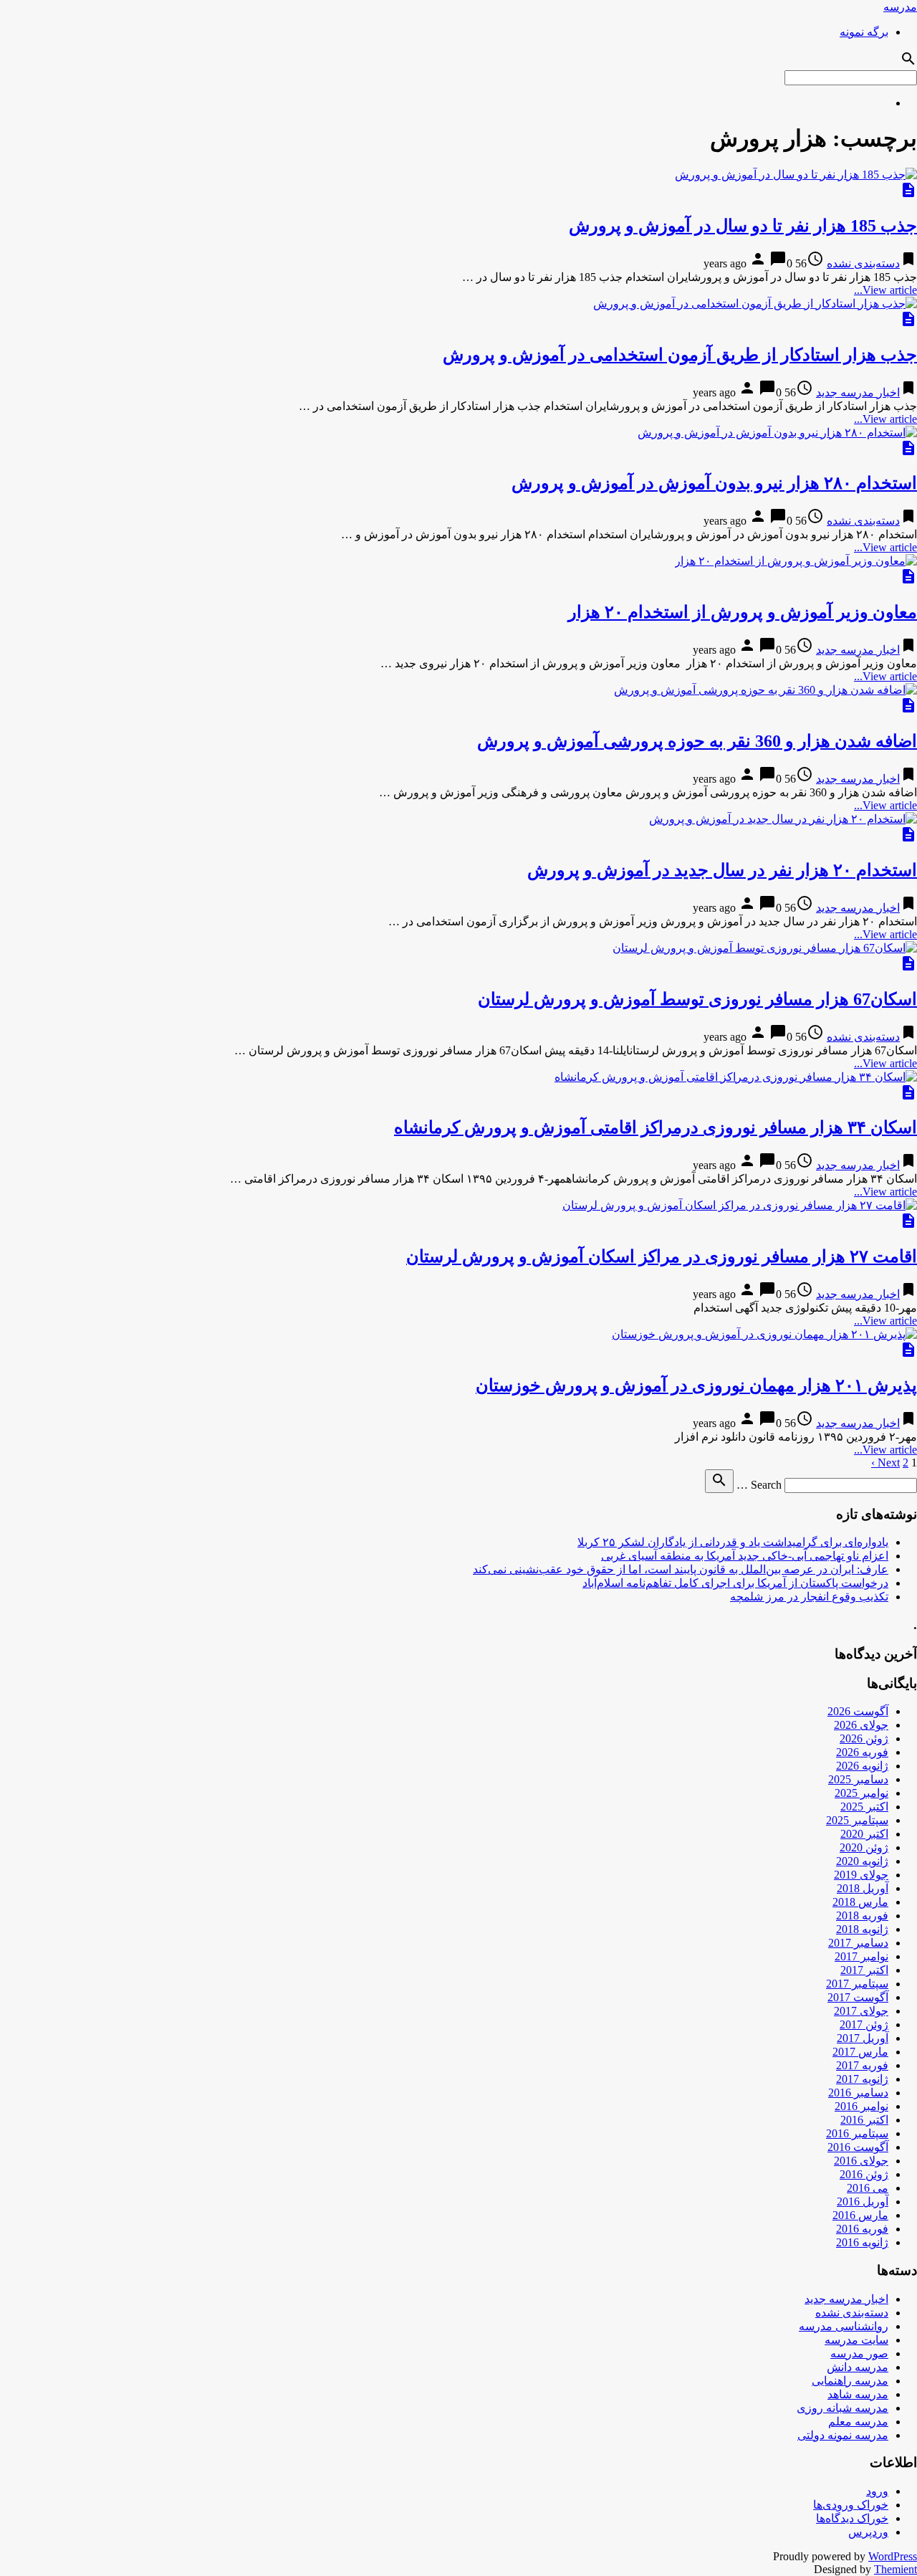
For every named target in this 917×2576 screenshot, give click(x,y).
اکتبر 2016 (864, 2120)
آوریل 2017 (863, 2038)
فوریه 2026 (862, 1752)
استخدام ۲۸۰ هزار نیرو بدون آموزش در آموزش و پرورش (714, 483)
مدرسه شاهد (858, 2394)
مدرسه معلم (858, 2422)
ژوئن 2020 (864, 1847)
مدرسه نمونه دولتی (843, 2435)
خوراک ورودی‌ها (851, 2505)
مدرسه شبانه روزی (842, 2408)
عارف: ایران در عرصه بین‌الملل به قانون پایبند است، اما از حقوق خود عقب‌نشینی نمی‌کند (681, 1569)
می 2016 (868, 2188)
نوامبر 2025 (861, 1793)
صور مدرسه (859, 2353)
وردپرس (868, 2532)
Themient (896, 2569)
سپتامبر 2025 (857, 1820)
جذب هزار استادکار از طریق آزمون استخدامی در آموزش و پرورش (680, 355)
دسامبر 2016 (858, 2093)
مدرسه (900, 7)
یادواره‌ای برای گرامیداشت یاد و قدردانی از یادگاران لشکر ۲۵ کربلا (733, 1542)
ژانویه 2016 (862, 2242)
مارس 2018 (860, 1902)
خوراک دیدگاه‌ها (852, 2518)
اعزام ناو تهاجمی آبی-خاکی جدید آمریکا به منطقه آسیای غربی (745, 1556)
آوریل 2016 (863, 2201)
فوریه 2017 (862, 2065)
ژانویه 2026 (862, 1766)
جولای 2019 (861, 1875)
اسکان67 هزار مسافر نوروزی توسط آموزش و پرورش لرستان (697, 999)
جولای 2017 (861, 2011)
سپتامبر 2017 (857, 1984)
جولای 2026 (861, 1725)
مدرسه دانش (858, 2367)
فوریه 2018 (862, 1916)
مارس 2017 (860, 2052)
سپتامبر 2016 (857, 2133)
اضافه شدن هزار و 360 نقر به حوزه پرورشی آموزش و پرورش (697, 741)
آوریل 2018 (863, 1888)
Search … (759, 1485)
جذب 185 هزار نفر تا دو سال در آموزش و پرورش (743, 226)
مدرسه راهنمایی (850, 2381)
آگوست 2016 (858, 2147)
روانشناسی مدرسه (844, 2326)
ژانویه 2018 (862, 1929)
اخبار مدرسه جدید (858, 392)
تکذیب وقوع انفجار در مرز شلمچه (809, 1597)
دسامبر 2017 (858, 1943)
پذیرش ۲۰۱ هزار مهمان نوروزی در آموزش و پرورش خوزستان (696, 1385)
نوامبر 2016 (861, 2106)
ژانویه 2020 (862, 1861)
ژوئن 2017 (864, 2024)
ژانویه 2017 (862, 2079)
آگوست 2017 (858, 1997)
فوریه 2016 (862, 2229)
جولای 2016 (861, 2161)
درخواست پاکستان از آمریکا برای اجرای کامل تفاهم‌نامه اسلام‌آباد (735, 1583)
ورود (877, 2491)
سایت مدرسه (856, 2340)
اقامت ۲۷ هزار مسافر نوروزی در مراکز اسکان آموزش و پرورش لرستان (662, 1256)
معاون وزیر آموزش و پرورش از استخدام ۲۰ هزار (743, 612)
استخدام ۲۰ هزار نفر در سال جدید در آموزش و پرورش (722, 870)
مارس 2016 (860, 2215)
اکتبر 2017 (864, 1970)
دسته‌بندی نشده (863, 263)
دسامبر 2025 (858, 1779)
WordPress (893, 2556)
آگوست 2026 (858, 1711)
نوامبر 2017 (861, 1956)
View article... (885, 290)
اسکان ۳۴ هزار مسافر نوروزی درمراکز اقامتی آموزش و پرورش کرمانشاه (656, 1127)
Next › (885, 1463)
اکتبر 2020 (864, 1834)
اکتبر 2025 (864, 1807)
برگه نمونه (864, 32)
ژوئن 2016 (864, 2174)
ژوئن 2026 (864, 1738)
